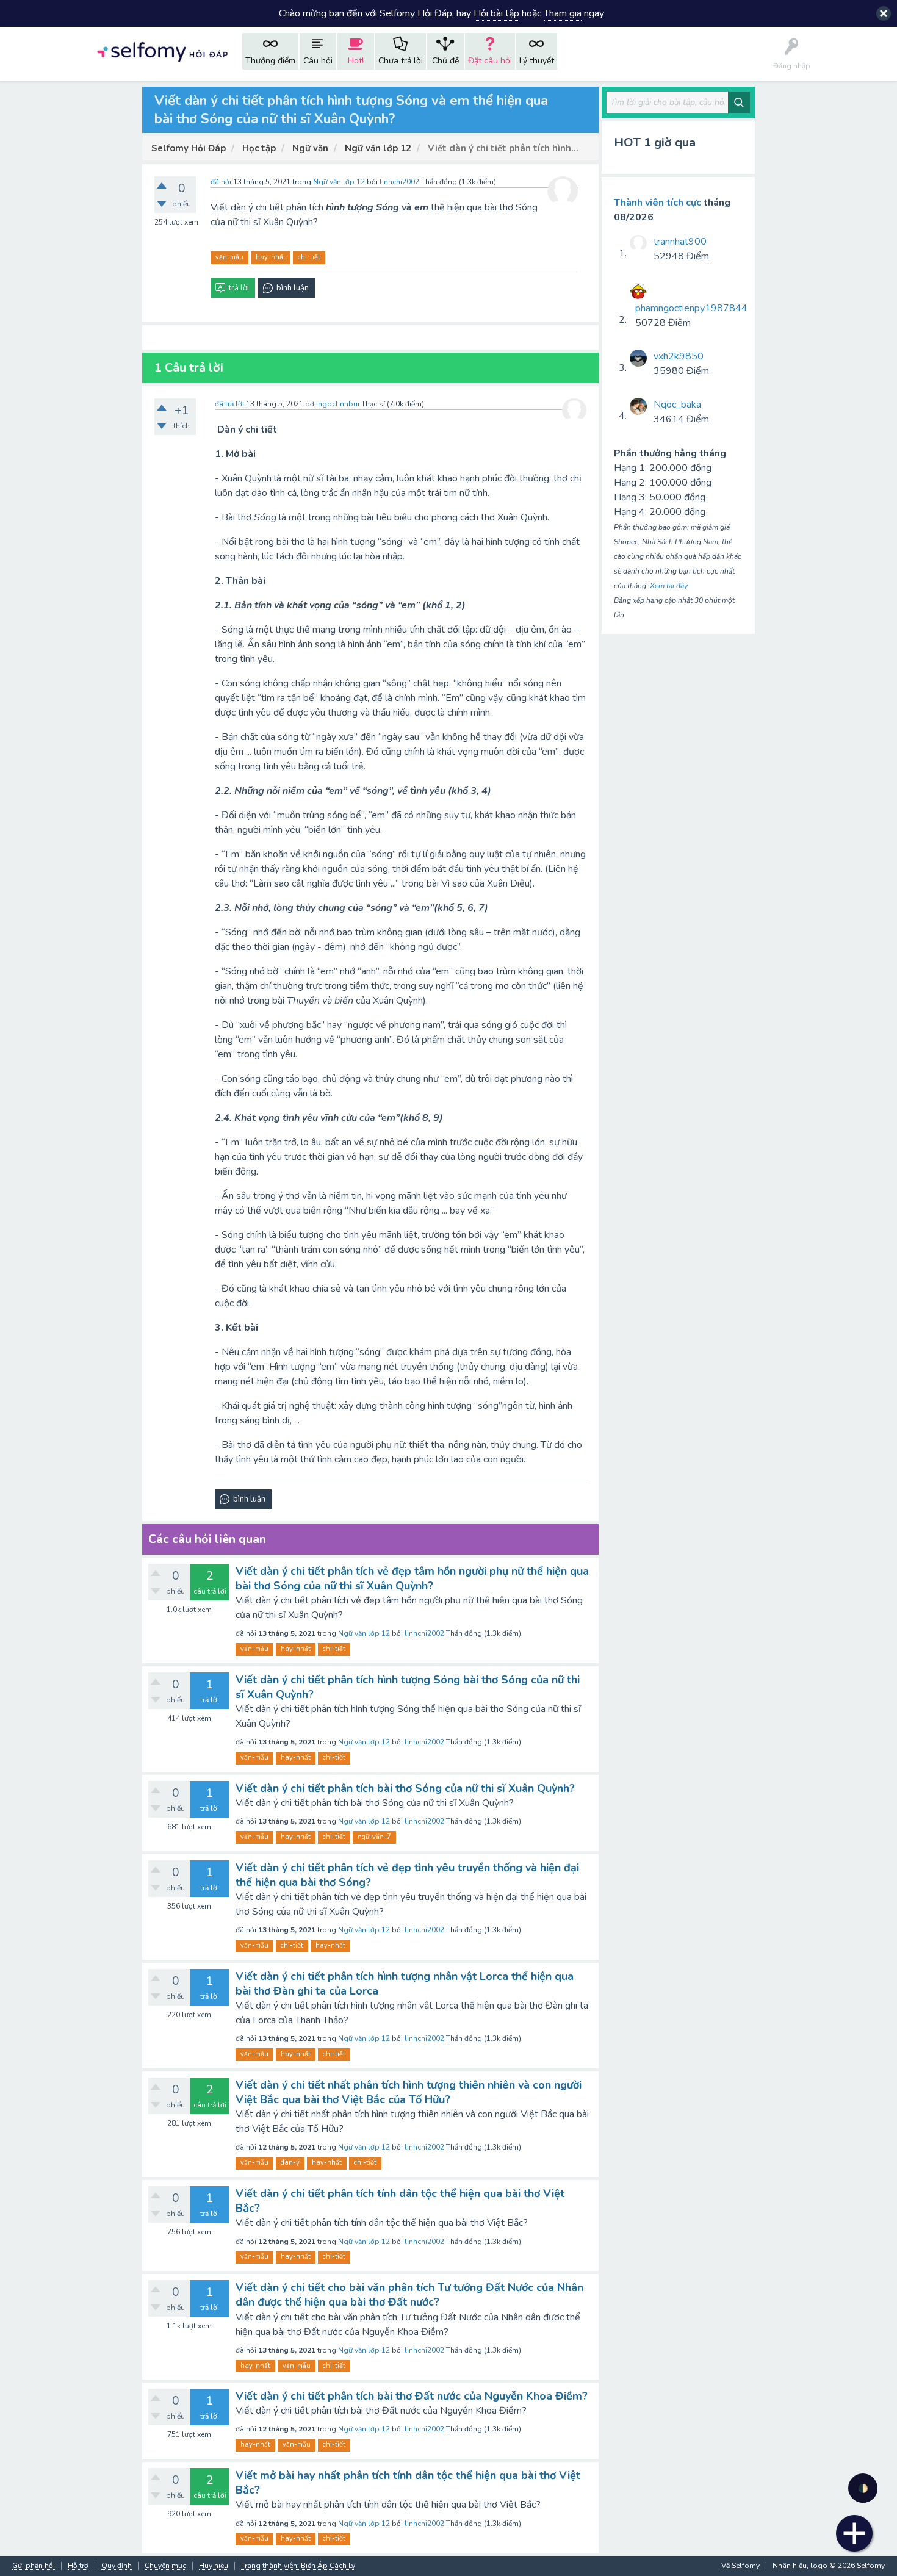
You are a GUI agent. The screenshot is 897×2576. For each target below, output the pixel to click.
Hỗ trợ (78, 2566)
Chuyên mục (165, 2566)
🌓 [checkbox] (863, 2488)
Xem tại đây (669, 586)
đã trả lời (229, 404)
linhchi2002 (424, 1633)
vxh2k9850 (679, 356)
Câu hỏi (318, 61)
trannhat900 (680, 242)
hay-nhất (271, 257)
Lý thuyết (537, 61)
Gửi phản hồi (34, 2566)
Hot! (356, 61)
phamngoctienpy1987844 (691, 308)
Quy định (117, 2566)
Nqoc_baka (677, 405)
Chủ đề (445, 61)
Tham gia (563, 13)
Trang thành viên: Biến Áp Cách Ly (298, 2566)
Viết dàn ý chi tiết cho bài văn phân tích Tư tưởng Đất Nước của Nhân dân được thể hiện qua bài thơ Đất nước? (409, 2295)
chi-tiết (309, 257)
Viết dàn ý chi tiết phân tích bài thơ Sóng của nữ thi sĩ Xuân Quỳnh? (405, 1788)
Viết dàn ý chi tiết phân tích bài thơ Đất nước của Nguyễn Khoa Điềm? (412, 2396)
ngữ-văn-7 (374, 1837)
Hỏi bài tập (496, 13)
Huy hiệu (214, 2566)
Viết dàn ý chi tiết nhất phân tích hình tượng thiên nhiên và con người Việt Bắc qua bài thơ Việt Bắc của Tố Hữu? (409, 2092)
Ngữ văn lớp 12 (339, 182)
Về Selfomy (740, 2566)
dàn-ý (290, 2163)
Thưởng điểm (270, 61)
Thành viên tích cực (657, 203)
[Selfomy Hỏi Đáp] (162, 51)
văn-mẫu (229, 257)
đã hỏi (221, 182)
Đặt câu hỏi (490, 61)
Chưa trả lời (401, 61)
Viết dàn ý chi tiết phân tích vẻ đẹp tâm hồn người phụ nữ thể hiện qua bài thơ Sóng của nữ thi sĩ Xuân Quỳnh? (412, 1578)
